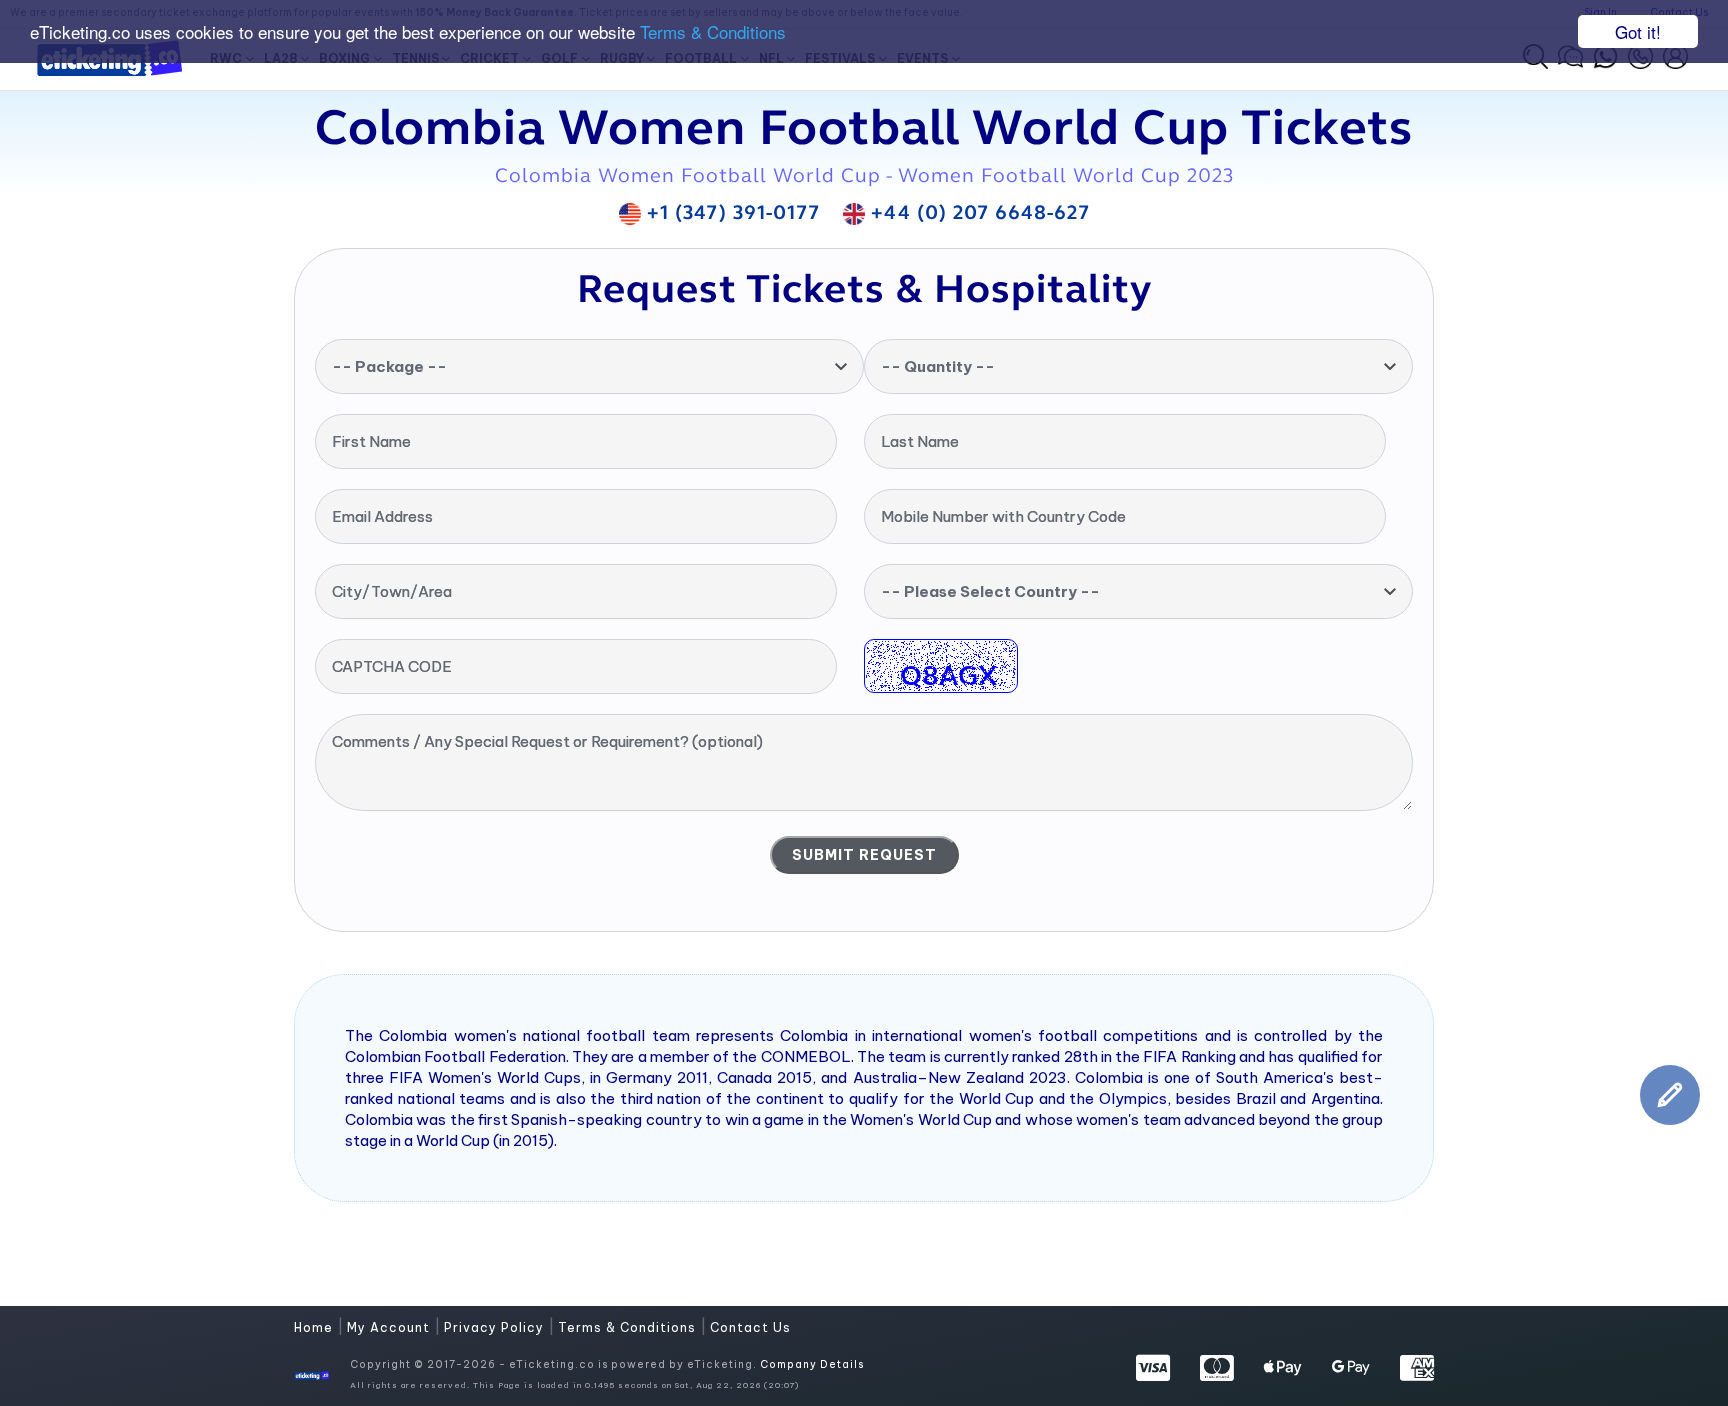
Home (315, 1327)
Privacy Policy (496, 1327)
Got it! (1638, 31)
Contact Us (750, 1327)
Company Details (812, 1364)
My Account (390, 1327)
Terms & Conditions (713, 32)
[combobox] (589, 366)
